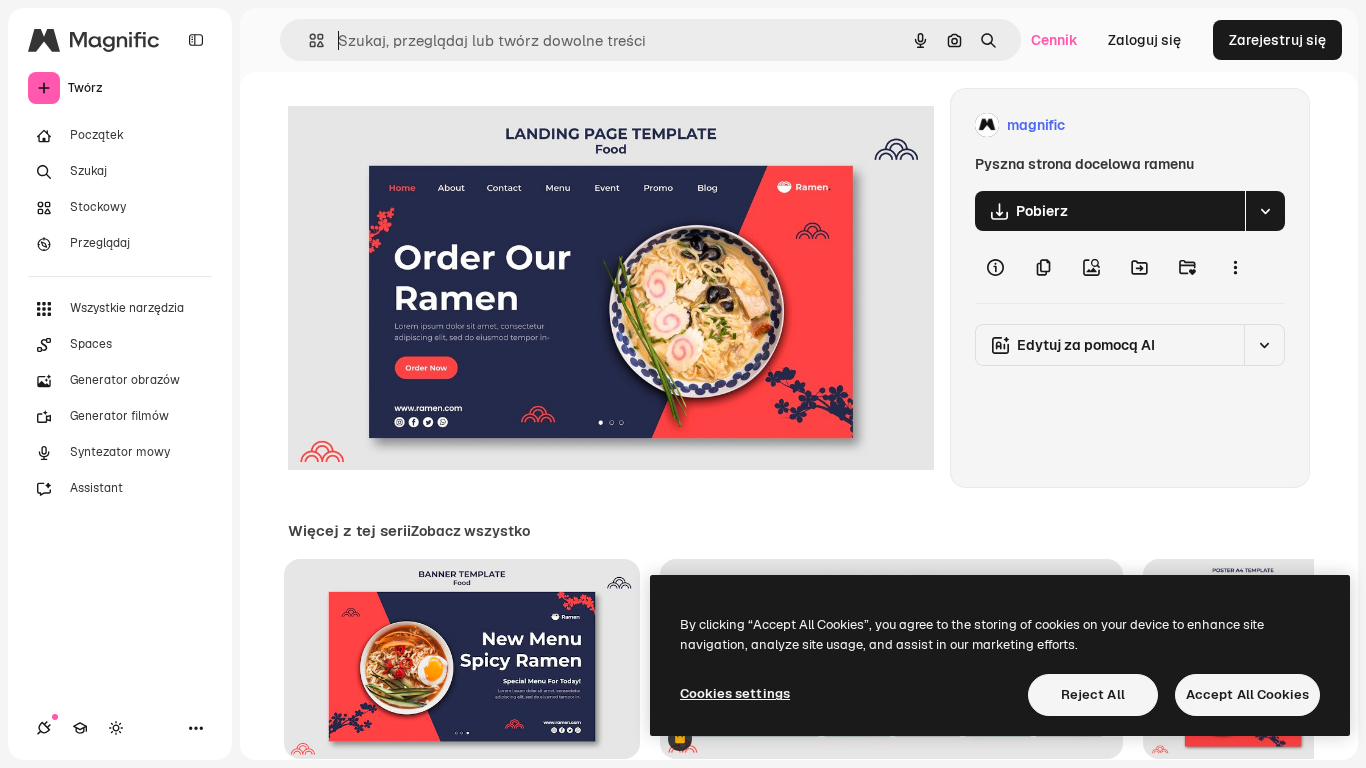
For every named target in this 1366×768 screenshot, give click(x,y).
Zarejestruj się (1277, 40)
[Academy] (80, 728)
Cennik (1054, 40)
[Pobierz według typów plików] (1265, 211)
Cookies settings (735, 693)
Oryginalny (426, 125)
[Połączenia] (44, 728)
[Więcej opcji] (1235, 267)
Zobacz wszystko (470, 531)
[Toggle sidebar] (196, 40)
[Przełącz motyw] (116, 728)
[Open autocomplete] (308, 40)
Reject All (1093, 694)
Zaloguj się (1144, 40)
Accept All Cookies (1247, 694)
